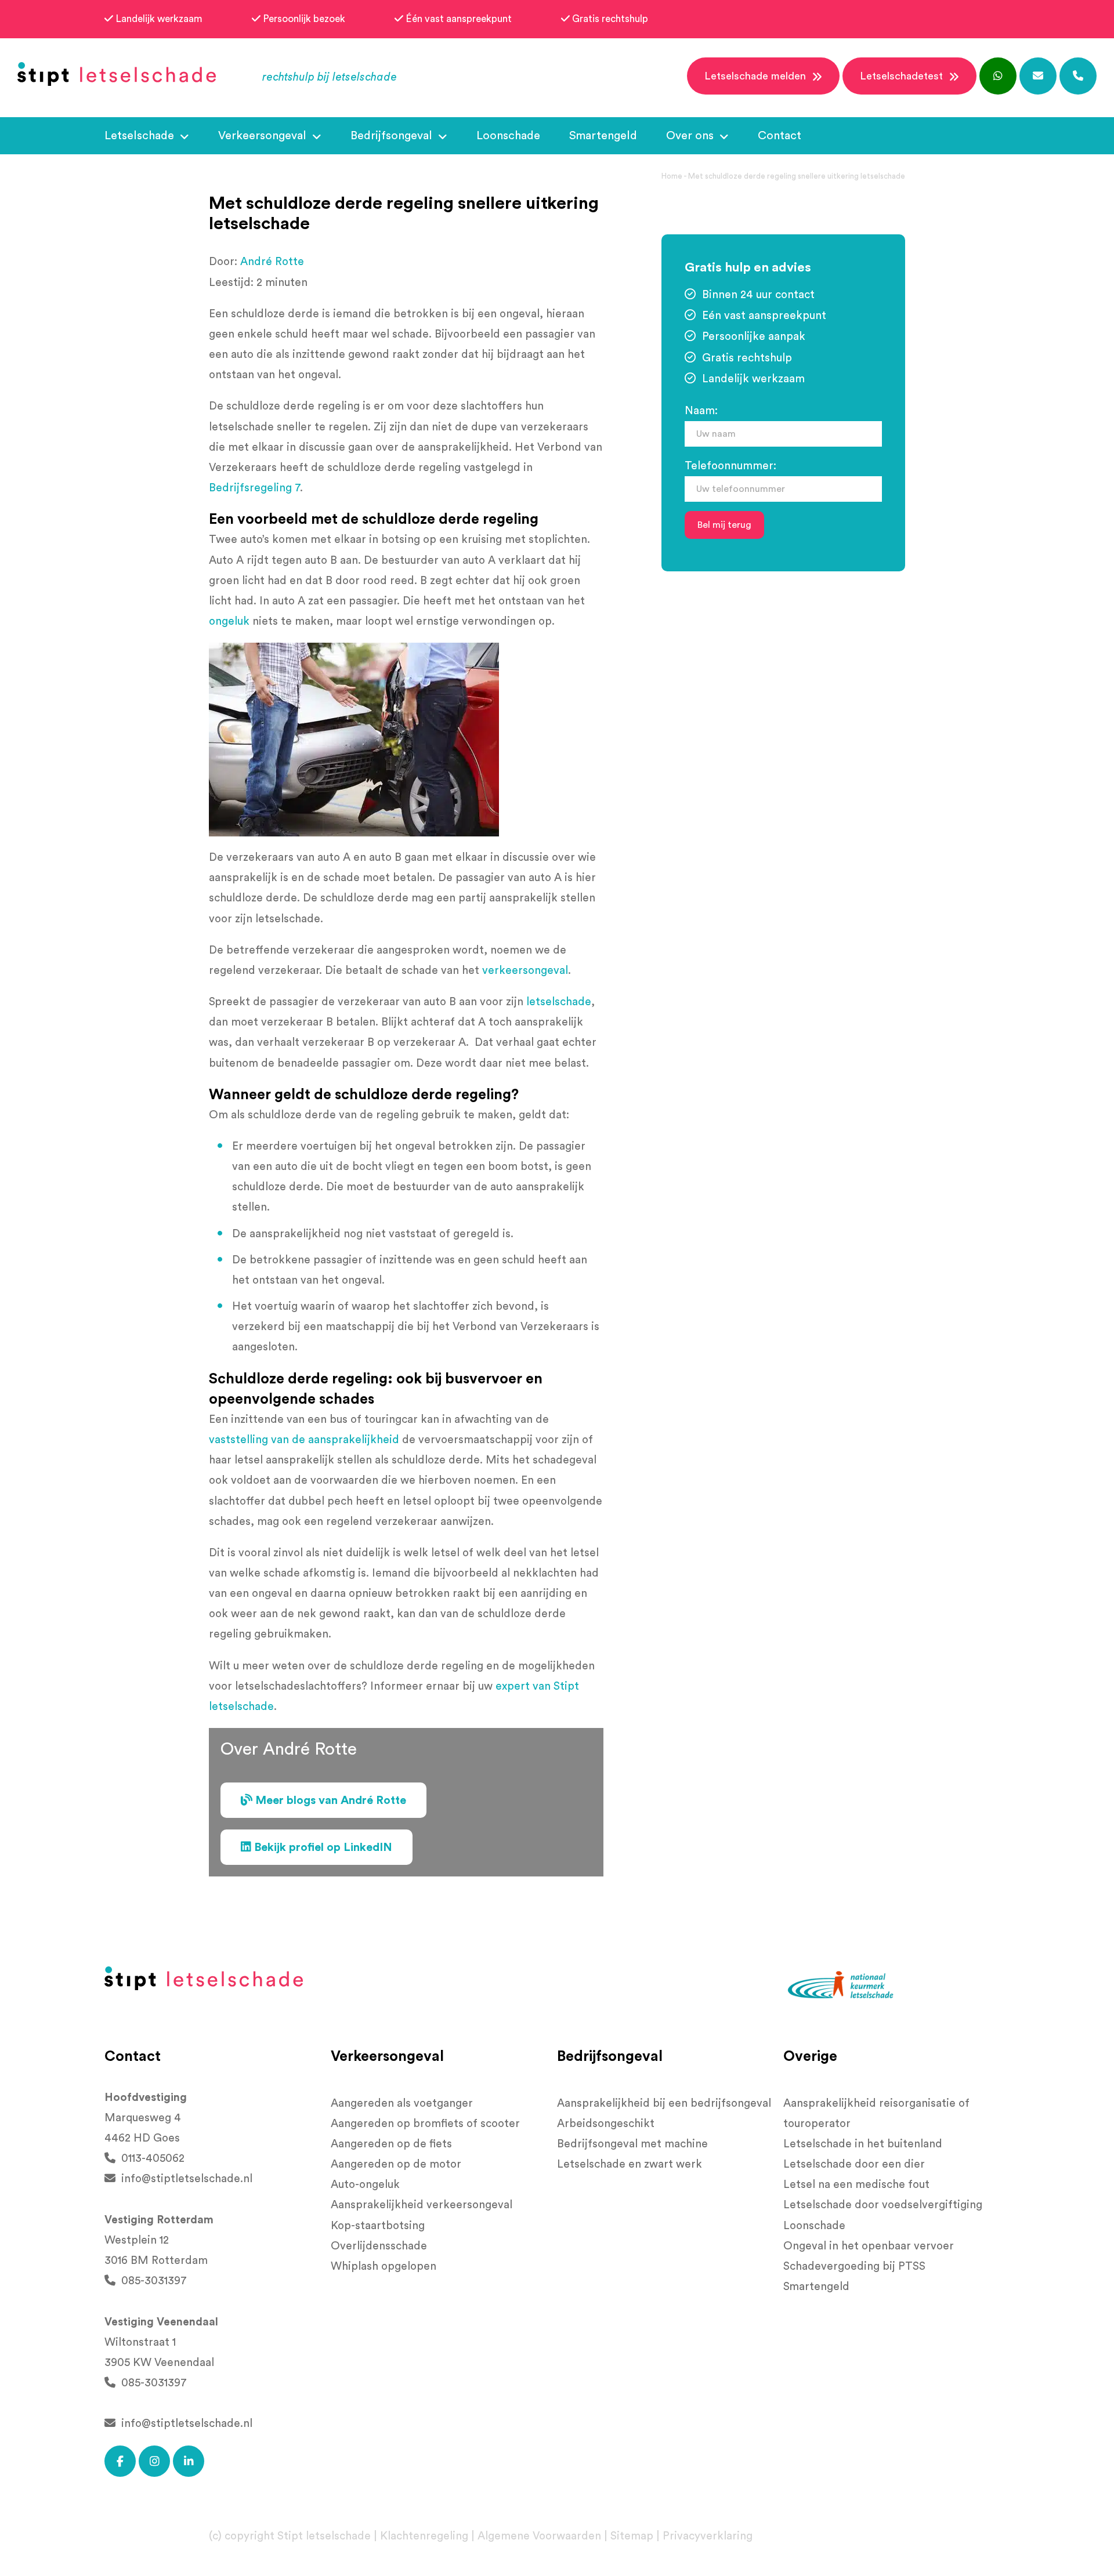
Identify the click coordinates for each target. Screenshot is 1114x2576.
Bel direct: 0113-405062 (544, 292)
